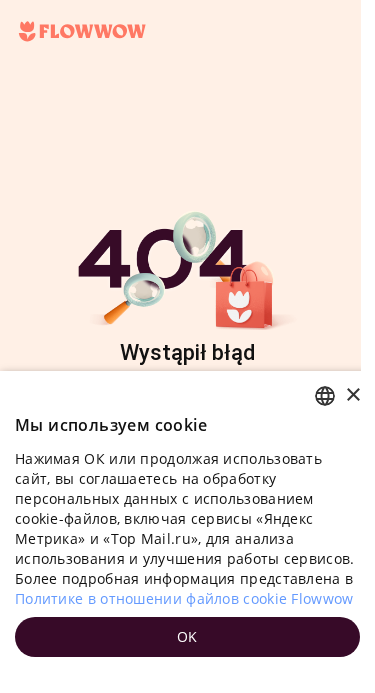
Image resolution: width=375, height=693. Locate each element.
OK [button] (187, 636)
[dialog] (187, 532)
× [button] (352, 395)
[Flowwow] (82, 32)
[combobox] (325, 396)
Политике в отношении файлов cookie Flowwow (184, 598)
